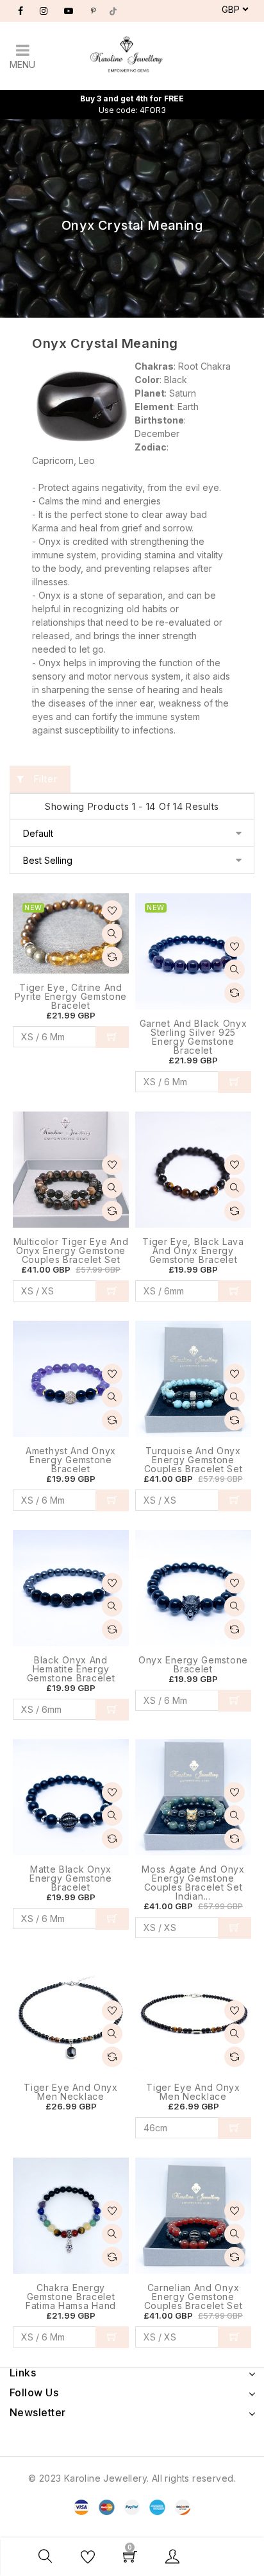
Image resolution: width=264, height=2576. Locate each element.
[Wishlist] (112, 911)
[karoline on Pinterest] (93, 11)
